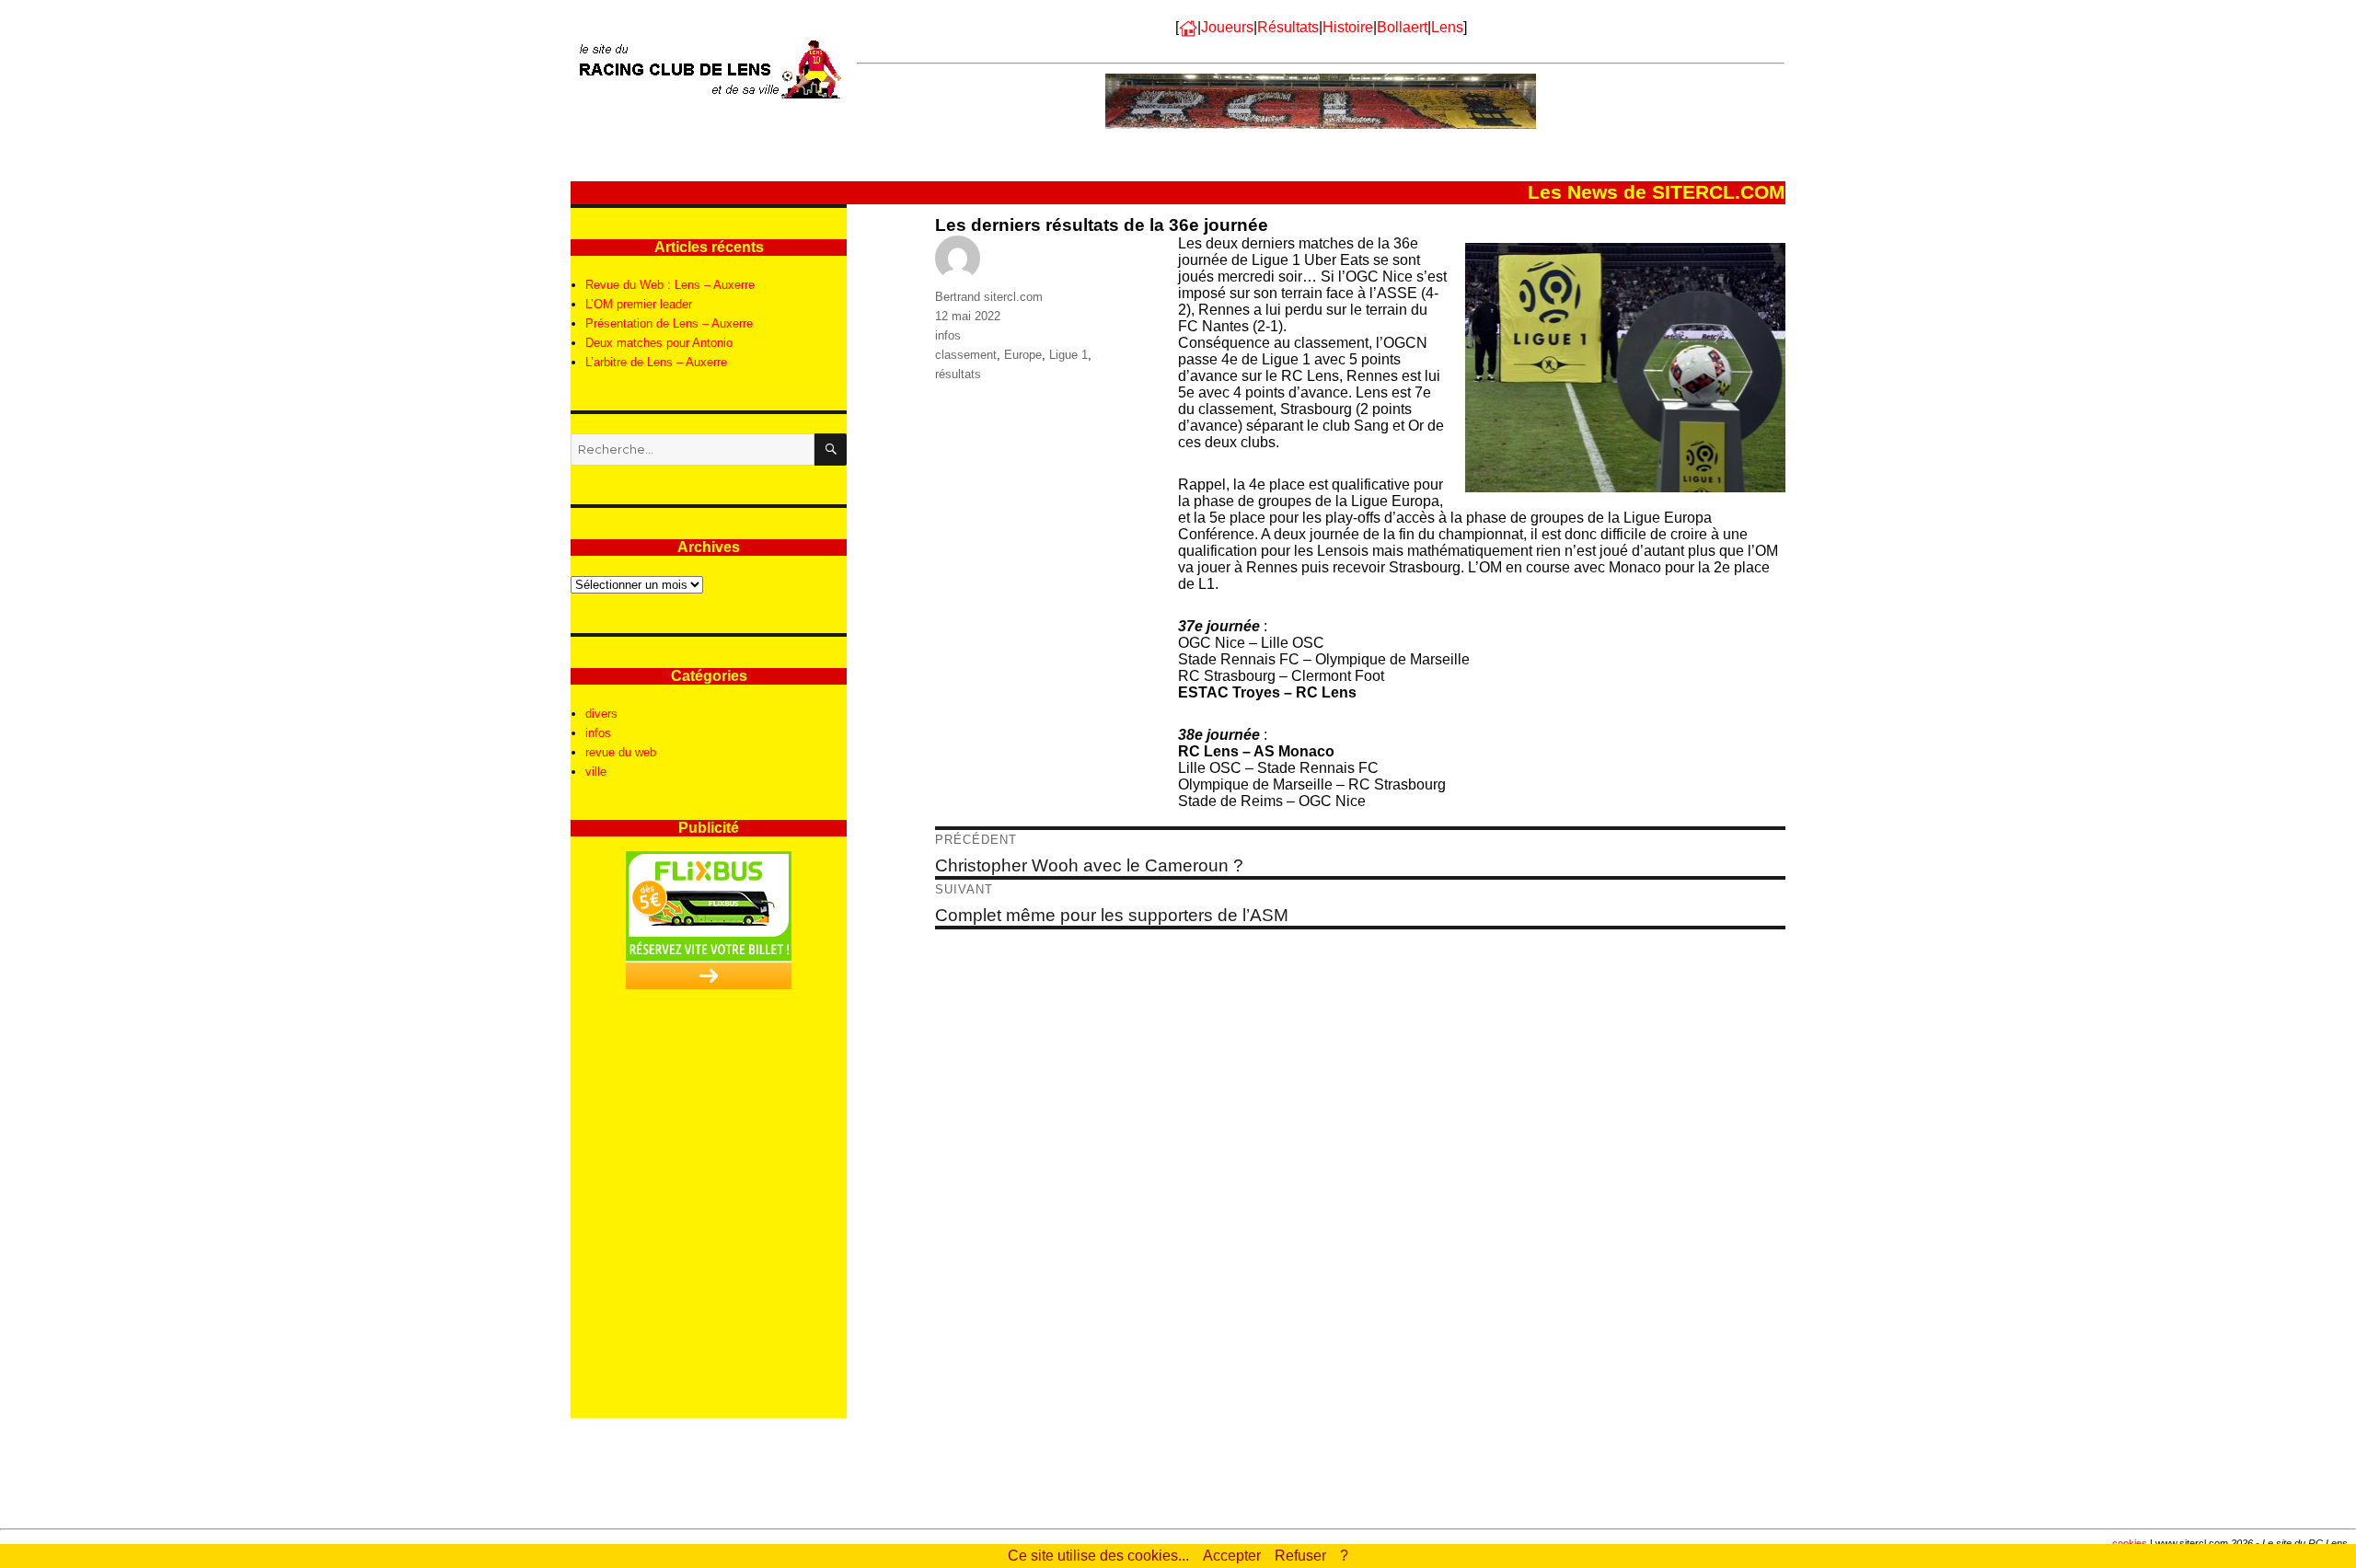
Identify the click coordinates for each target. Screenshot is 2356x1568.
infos (948, 335)
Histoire (1348, 27)
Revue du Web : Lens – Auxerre (670, 285)
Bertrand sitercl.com (989, 297)
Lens (1447, 27)
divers (601, 714)
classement (966, 355)
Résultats (1288, 27)
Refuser (1300, 1556)
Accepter (1232, 1556)
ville (596, 772)
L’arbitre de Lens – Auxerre (656, 362)
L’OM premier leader (639, 304)
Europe (1023, 355)
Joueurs (1227, 27)
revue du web (621, 752)
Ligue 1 (1068, 355)
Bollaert (1402, 27)
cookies (2130, 1543)
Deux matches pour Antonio (659, 343)
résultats (958, 374)
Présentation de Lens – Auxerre (669, 323)
